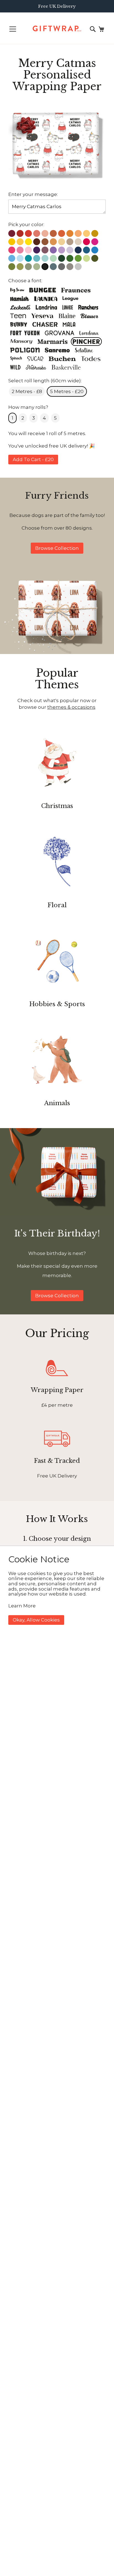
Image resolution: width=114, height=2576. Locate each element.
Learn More (22, 1606)
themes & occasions (71, 707)
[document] (57, 1589)
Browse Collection (57, 548)
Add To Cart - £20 (33, 459)
